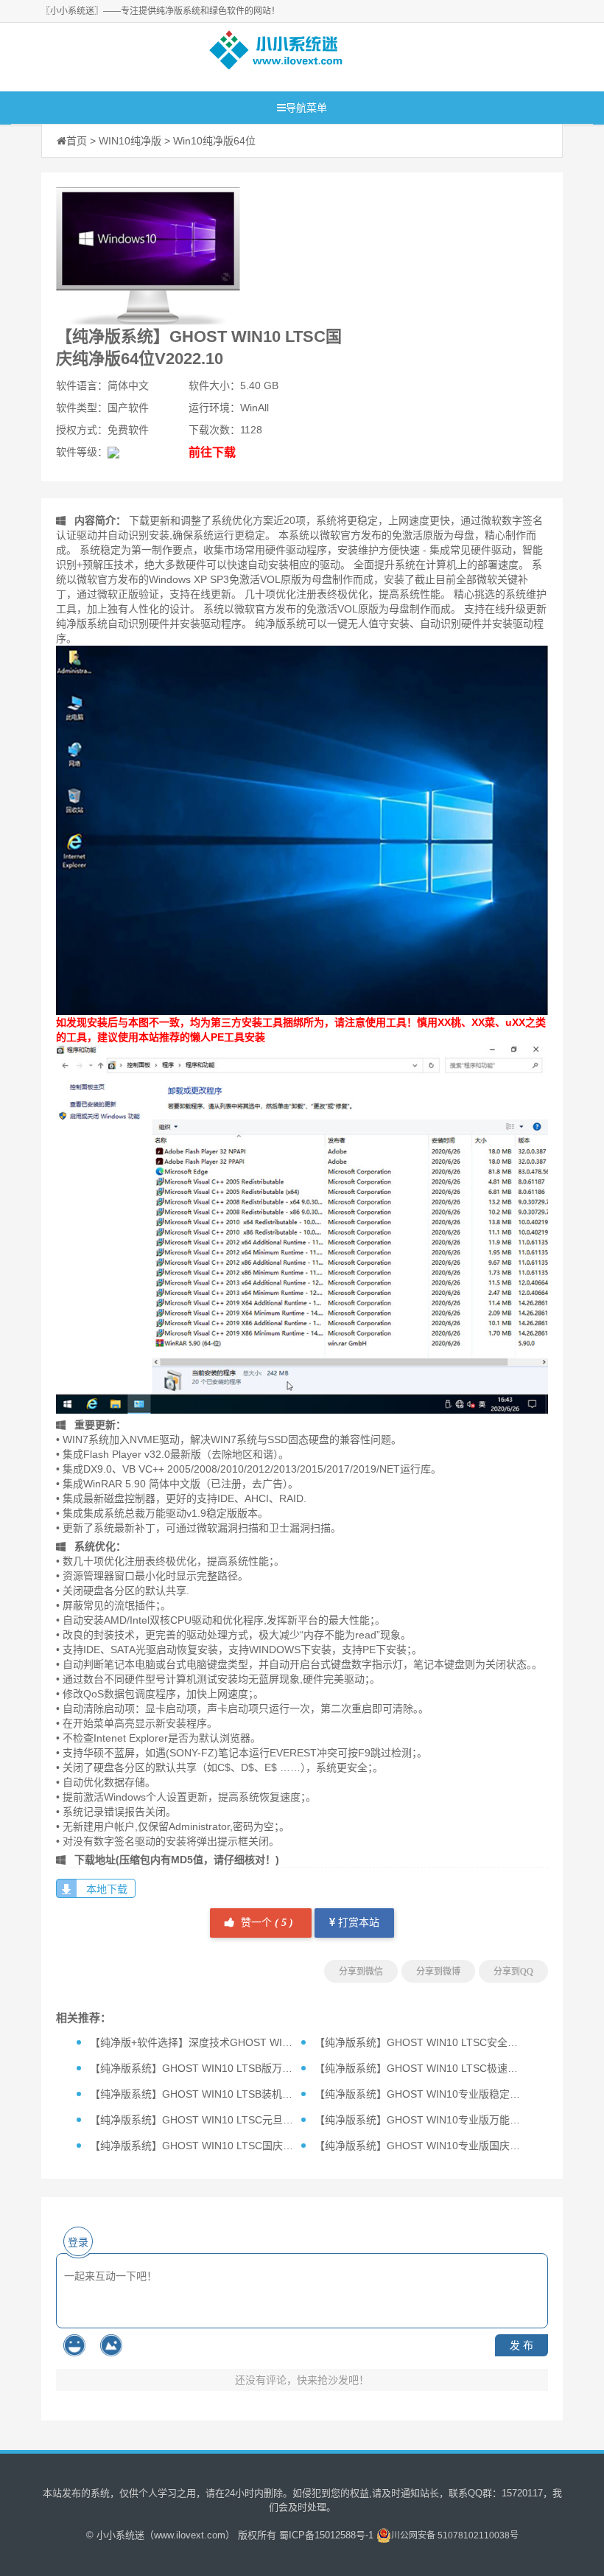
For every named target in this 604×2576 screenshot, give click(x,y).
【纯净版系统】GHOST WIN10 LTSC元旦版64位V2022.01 (225, 2120)
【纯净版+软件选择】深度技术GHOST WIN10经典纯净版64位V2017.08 (255, 2042)
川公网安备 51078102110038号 (455, 2535)
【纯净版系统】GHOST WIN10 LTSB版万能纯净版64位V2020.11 (240, 2068)
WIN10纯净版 (130, 141)
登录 (78, 2242)
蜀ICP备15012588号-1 (326, 2535)
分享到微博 (438, 1972)
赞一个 (266, 1923)
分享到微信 (361, 1972)
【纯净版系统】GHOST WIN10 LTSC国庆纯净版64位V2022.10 (235, 2146)
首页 (77, 141)
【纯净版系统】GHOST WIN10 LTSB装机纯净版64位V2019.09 (235, 2094)
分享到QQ (513, 1972)
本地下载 (107, 1889)
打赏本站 (357, 1923)
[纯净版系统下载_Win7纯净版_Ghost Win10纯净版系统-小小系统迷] (276, 53)
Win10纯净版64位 (214, 141)
